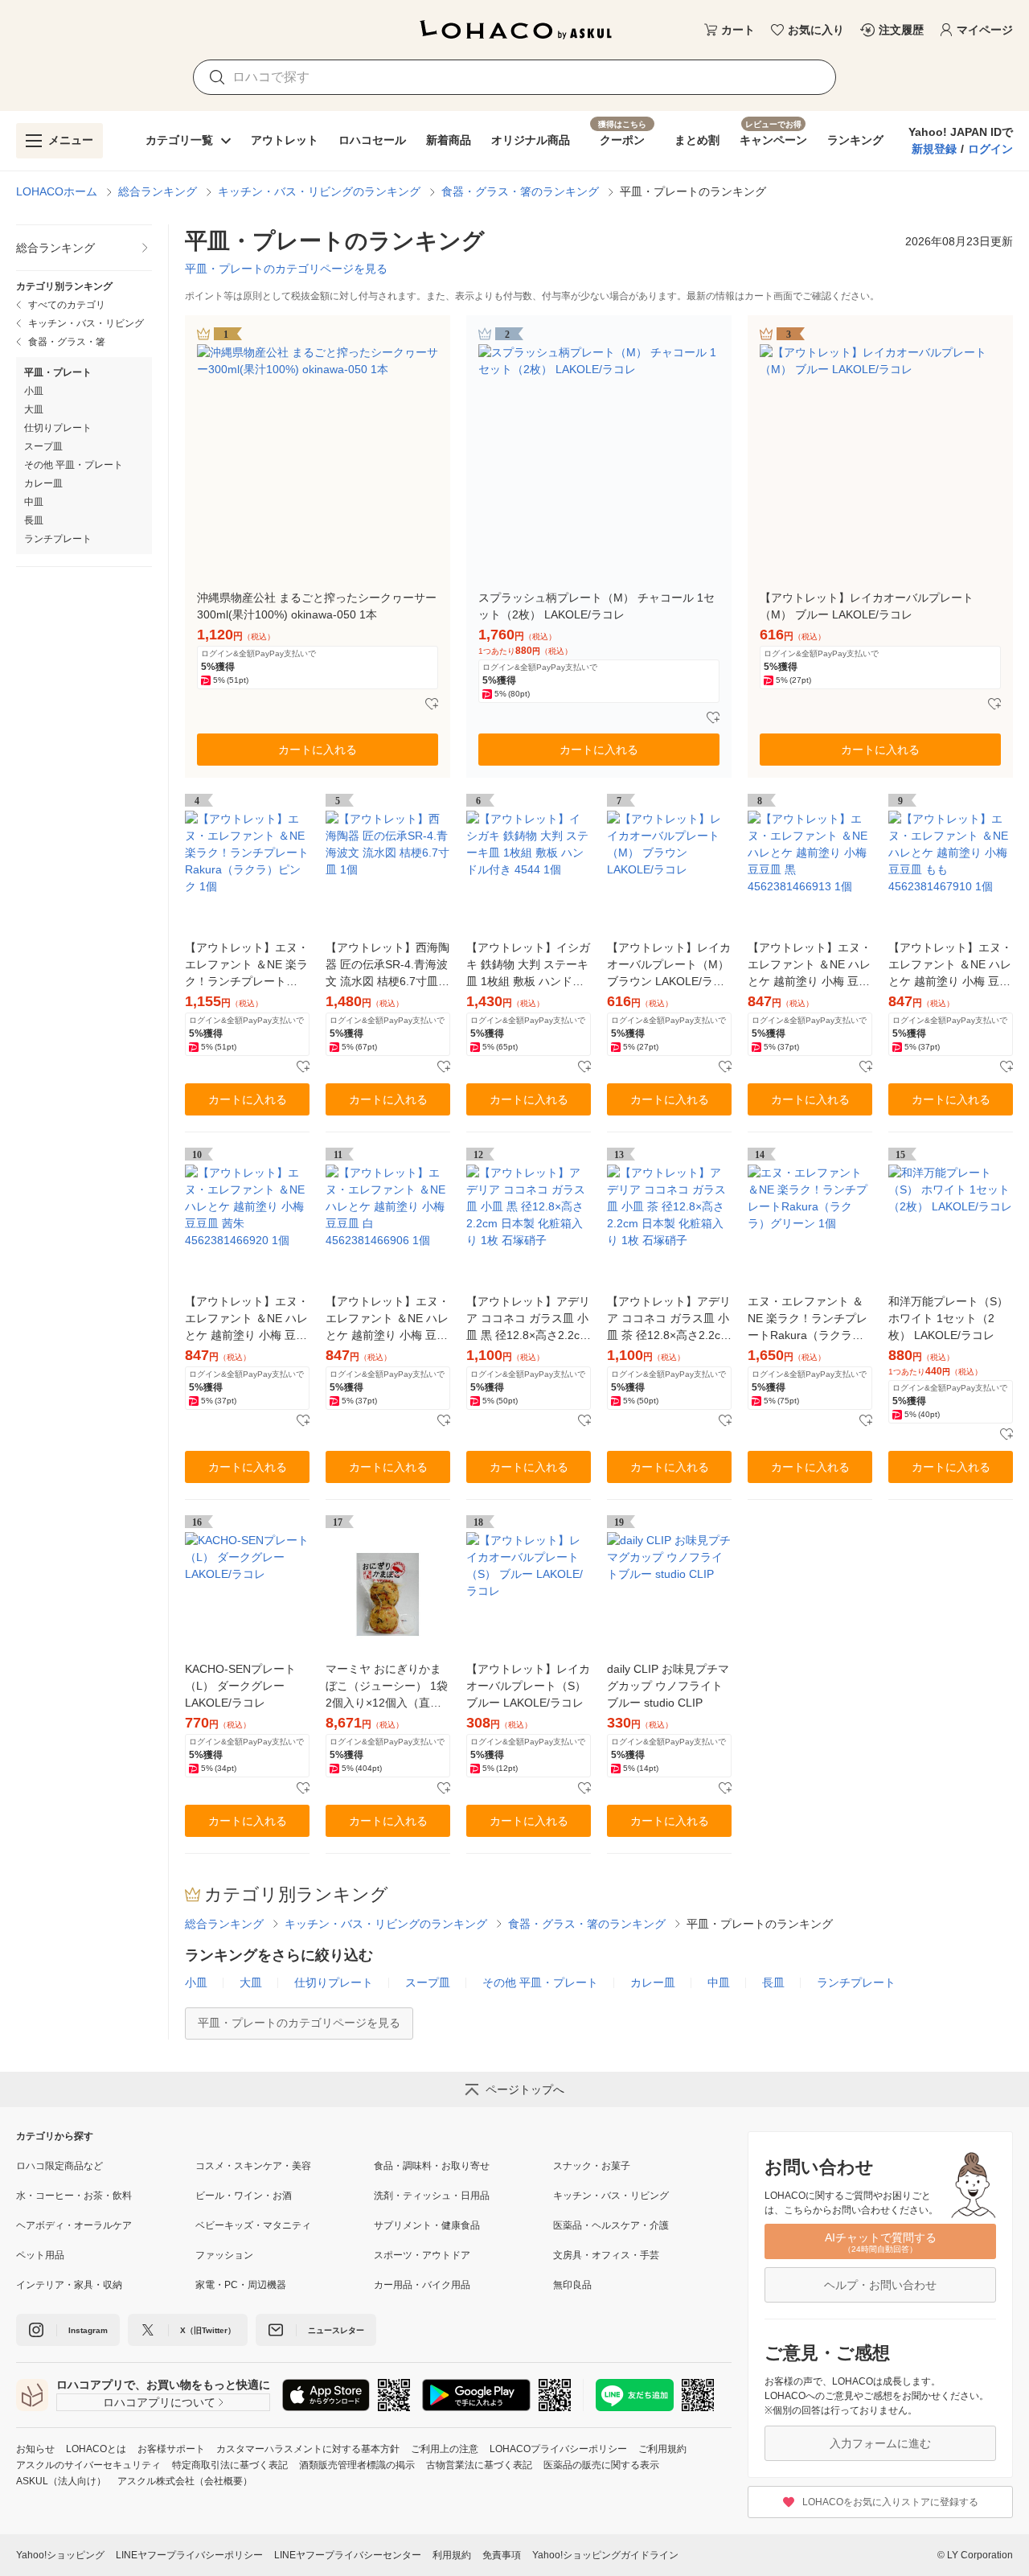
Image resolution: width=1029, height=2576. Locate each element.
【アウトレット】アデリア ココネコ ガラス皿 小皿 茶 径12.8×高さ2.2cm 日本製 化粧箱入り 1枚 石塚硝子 (669, 1319)
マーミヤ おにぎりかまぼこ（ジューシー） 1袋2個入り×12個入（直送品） (387, 1687)
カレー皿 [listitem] (43, 483)
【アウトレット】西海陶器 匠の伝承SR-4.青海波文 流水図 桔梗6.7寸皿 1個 (387, 965)
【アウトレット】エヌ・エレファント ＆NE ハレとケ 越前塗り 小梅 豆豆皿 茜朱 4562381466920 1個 (247, 1319)
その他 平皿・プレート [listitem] (74, 465)
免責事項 (502, 2555)
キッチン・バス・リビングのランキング (319, 191)
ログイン (990, 149)
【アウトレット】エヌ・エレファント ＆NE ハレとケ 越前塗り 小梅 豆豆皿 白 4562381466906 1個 (387, 1319)
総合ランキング (158, 191)
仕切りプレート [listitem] (58, 428)
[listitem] (84, 248)
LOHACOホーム (57, 191)
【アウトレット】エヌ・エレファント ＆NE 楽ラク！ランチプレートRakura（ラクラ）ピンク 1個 (247, 965)
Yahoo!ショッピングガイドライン (605, 2555)
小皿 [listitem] (34, 391)
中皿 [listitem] (34, 502)
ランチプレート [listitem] (58, 539)
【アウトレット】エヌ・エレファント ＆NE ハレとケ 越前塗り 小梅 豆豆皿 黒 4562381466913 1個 (810, 965)
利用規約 (452, 2555)
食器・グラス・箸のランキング (520, 191)
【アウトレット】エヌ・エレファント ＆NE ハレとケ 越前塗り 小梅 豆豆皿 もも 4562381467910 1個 (950, 965)
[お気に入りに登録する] (432, 705)
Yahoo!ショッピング (60, 2555)
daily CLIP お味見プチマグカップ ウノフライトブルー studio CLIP (668, 1686)
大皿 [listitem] (34, 409)
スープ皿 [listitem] (43, 446)
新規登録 (934, 149)
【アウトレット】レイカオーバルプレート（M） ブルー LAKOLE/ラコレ (867, 606)
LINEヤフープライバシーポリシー (189, 2555)
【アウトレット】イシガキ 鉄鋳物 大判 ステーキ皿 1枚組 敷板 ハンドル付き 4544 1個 (528, 965)
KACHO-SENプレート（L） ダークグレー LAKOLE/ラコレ (240, 1686)
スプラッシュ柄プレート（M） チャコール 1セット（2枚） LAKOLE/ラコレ (596, 606)
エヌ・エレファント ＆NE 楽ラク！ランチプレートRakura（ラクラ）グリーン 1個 (808, 1319)
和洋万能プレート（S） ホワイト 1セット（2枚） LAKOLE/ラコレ (948, 1318)
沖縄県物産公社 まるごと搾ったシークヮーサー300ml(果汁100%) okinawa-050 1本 (317, 606)
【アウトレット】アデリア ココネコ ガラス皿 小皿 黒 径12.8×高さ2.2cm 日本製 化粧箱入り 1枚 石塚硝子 (528, 1319)
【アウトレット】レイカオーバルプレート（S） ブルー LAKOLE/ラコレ (528, 1686)
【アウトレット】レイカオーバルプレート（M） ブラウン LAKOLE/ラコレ (669, 965)
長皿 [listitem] (34, 520)
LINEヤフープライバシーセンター (348, 2555)
